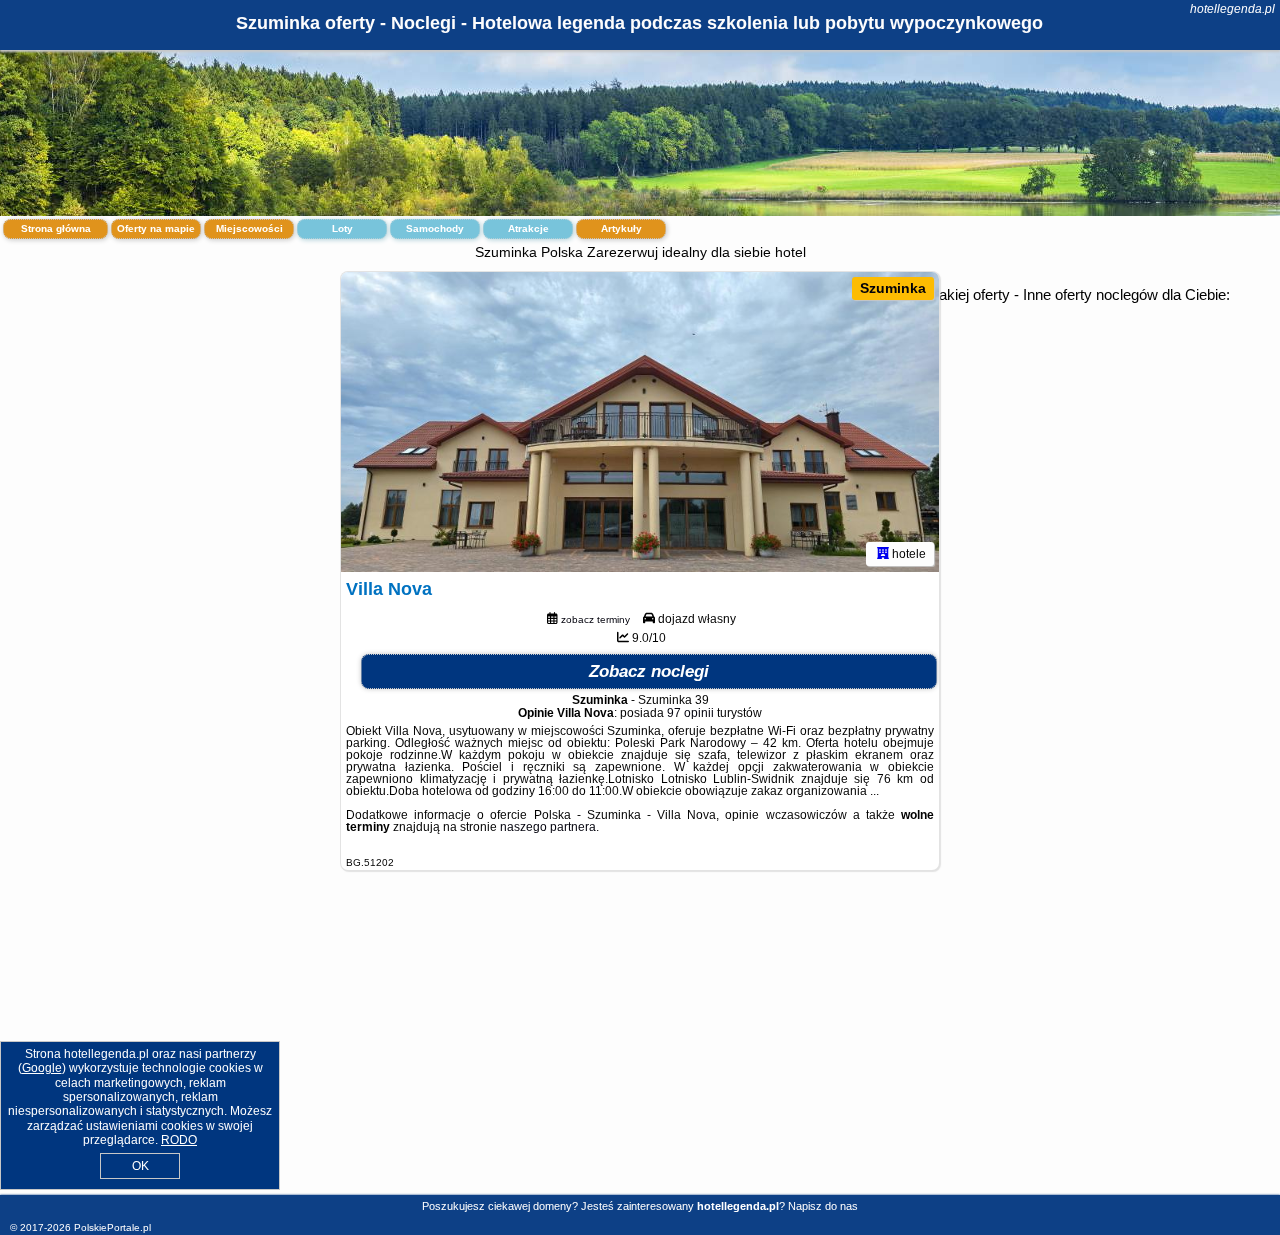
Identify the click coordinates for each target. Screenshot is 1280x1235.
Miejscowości (249, 228)
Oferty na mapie (156, 228)
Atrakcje (528, 228)
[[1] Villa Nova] (640, 422)
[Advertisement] (640, 1048)
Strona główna (56, 228)
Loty (342, 228)
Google (42, 1068)
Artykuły (621, 228)
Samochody (435, 228)
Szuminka (893, 288)
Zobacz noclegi (649, 671)
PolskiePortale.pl (112, 1227)
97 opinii (690, 713)
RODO (179, 1140)
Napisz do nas (823, 1206)
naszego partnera (548, 827)
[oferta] (883, 554)
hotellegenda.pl (1232, 9)
